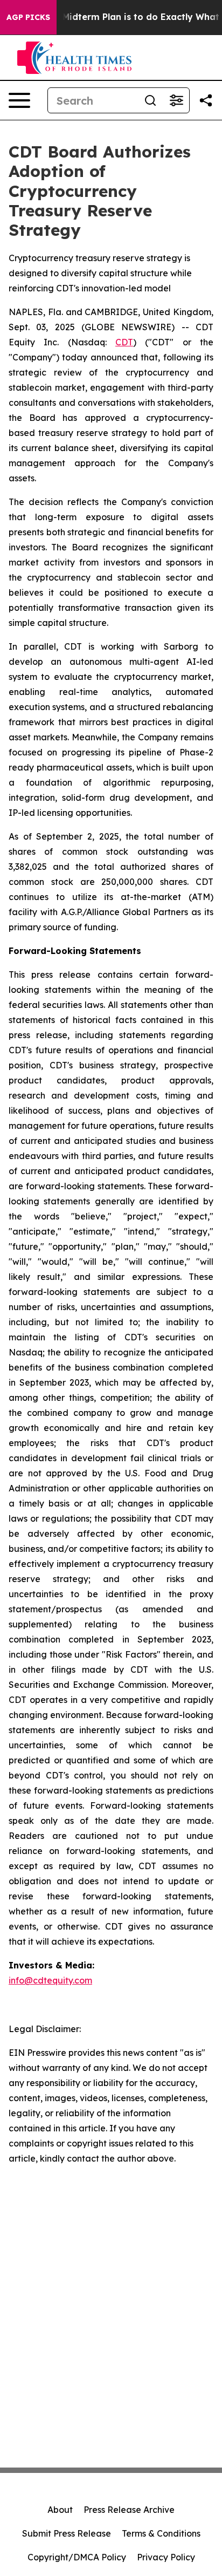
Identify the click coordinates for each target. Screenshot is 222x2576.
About (60, 2510)
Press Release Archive (129, 2510)
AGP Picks (28, 17)
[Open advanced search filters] (176, 100)
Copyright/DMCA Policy (77, 2557)
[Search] (150, 100)
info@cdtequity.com (50, 1980)
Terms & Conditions (161, 2533)
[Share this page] (206, 100)
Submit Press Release (67, 2533)
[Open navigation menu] (19, 100)
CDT (124, 342)
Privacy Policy (166, 2557)
